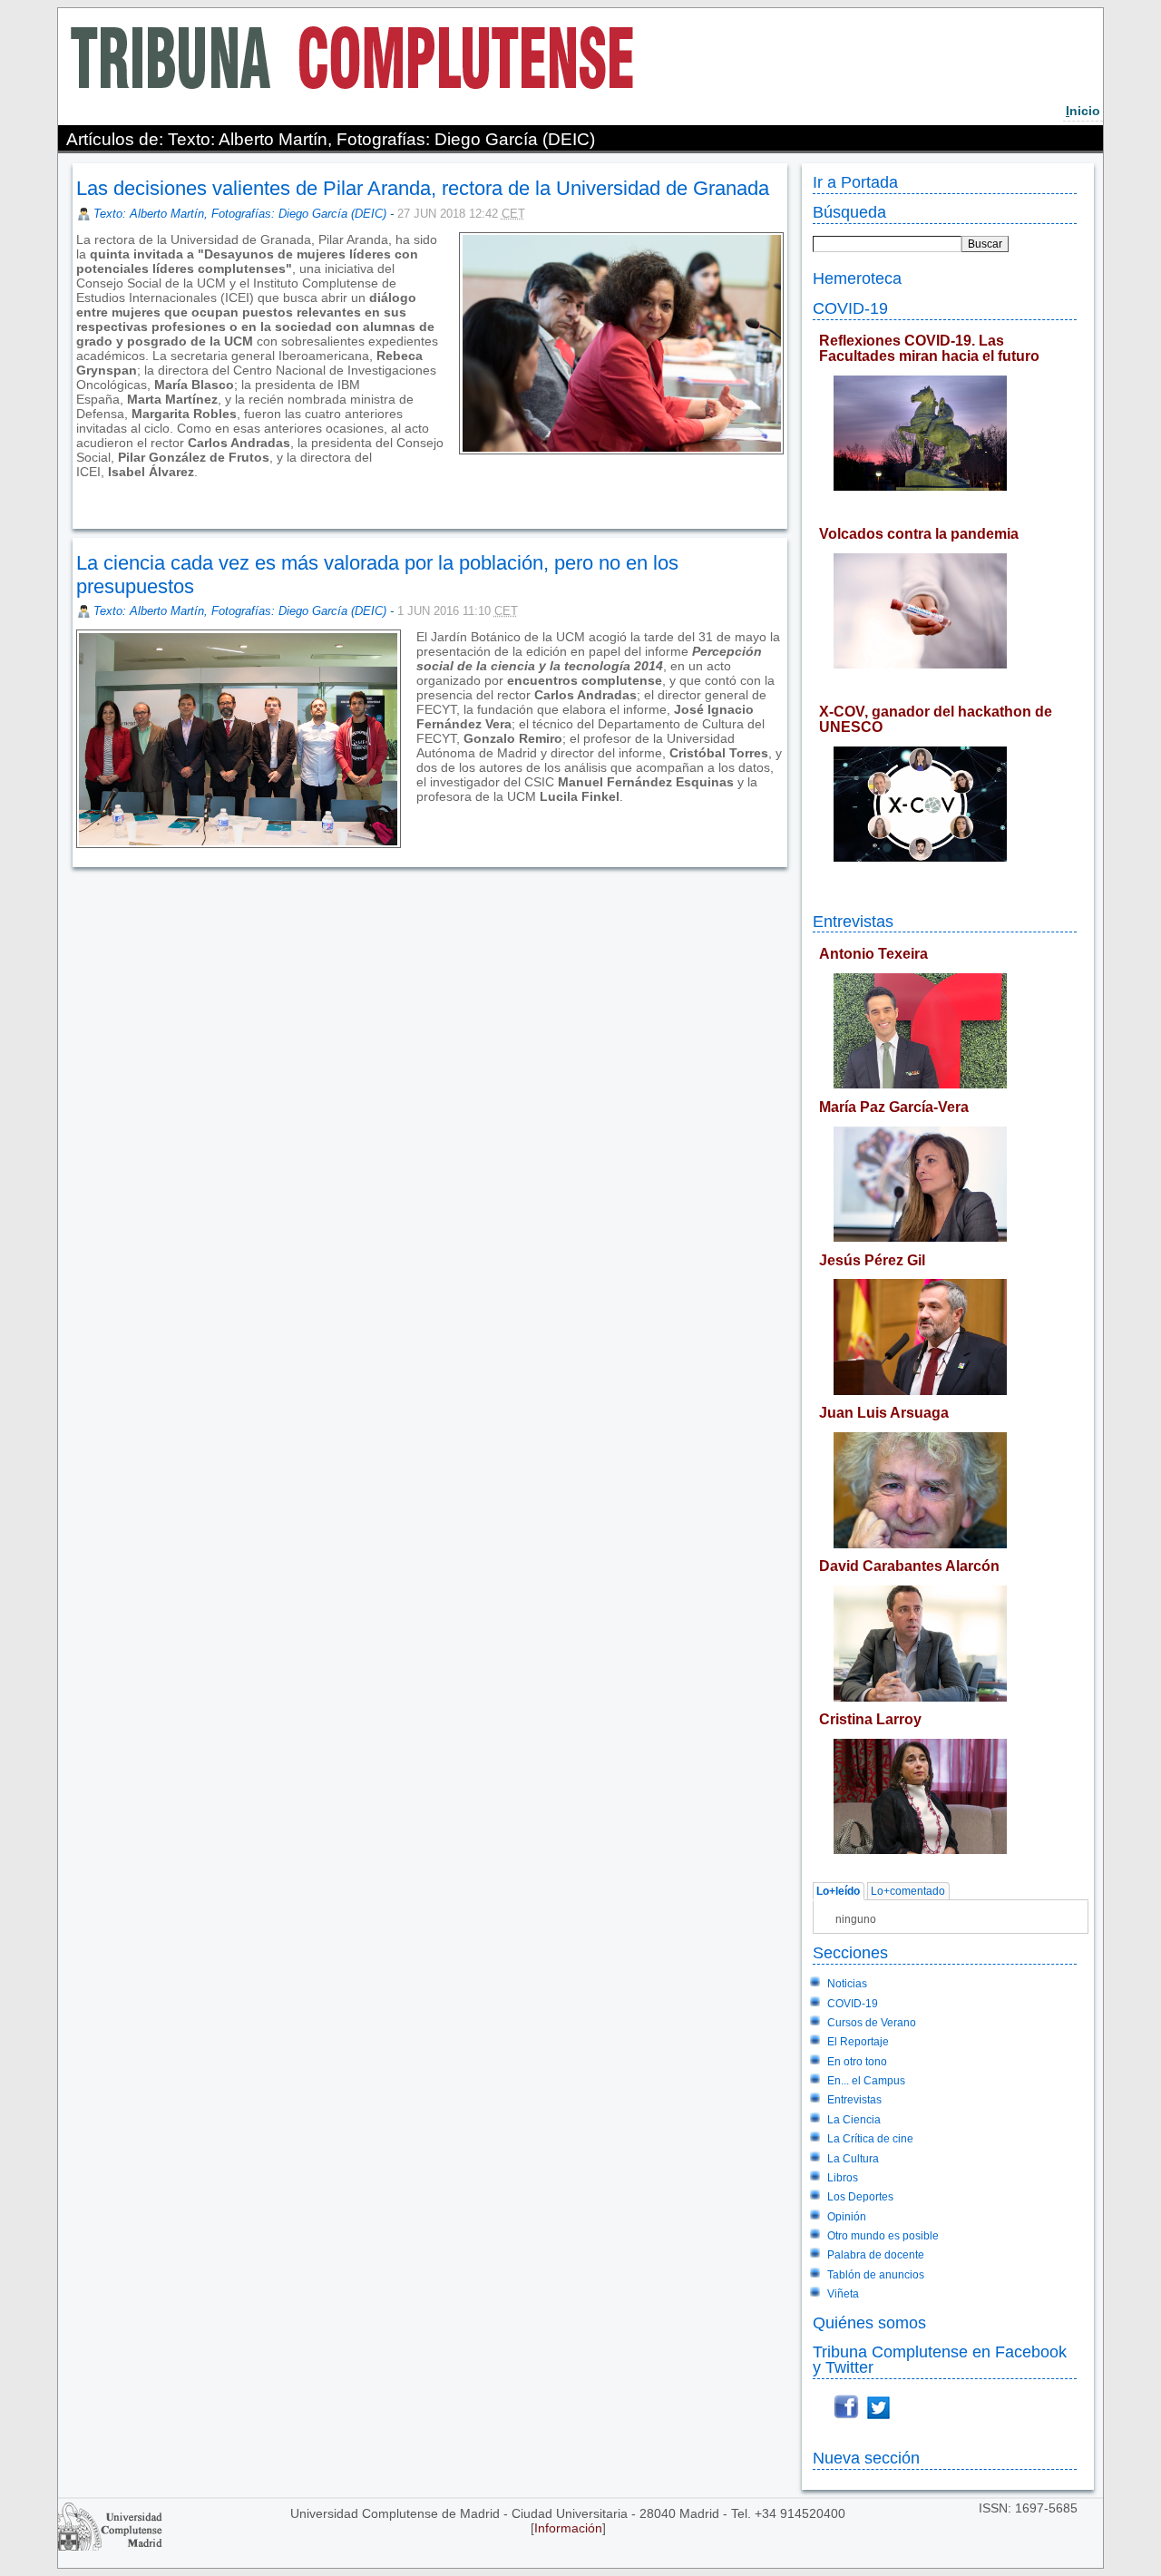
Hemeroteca (857, 278)
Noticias (847, 1984)
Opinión (847, 2217)
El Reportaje (858, 2042)
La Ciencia (854, 2120)
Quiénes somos (869, 2322)
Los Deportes (860, 2197)
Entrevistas (853, 921)
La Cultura (853, 2159)
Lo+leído (838, 1891)
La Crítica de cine (870, 2139)
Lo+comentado (908, 1891)
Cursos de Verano (872, 2023)
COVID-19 (850, 308)
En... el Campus (866, 2081)
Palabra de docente (876, 2255)
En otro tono (857, 2062)
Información (568, 2528)
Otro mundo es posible (883, 2236)
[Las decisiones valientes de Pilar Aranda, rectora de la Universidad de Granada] (78, 505)
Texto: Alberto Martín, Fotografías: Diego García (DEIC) (240, 214)
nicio (1083, 111)
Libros (843, 2178)
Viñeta (843, 2294)
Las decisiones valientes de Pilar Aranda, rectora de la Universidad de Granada (423, 188)
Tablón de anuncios (876, 2275)
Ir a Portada (855, 182)
